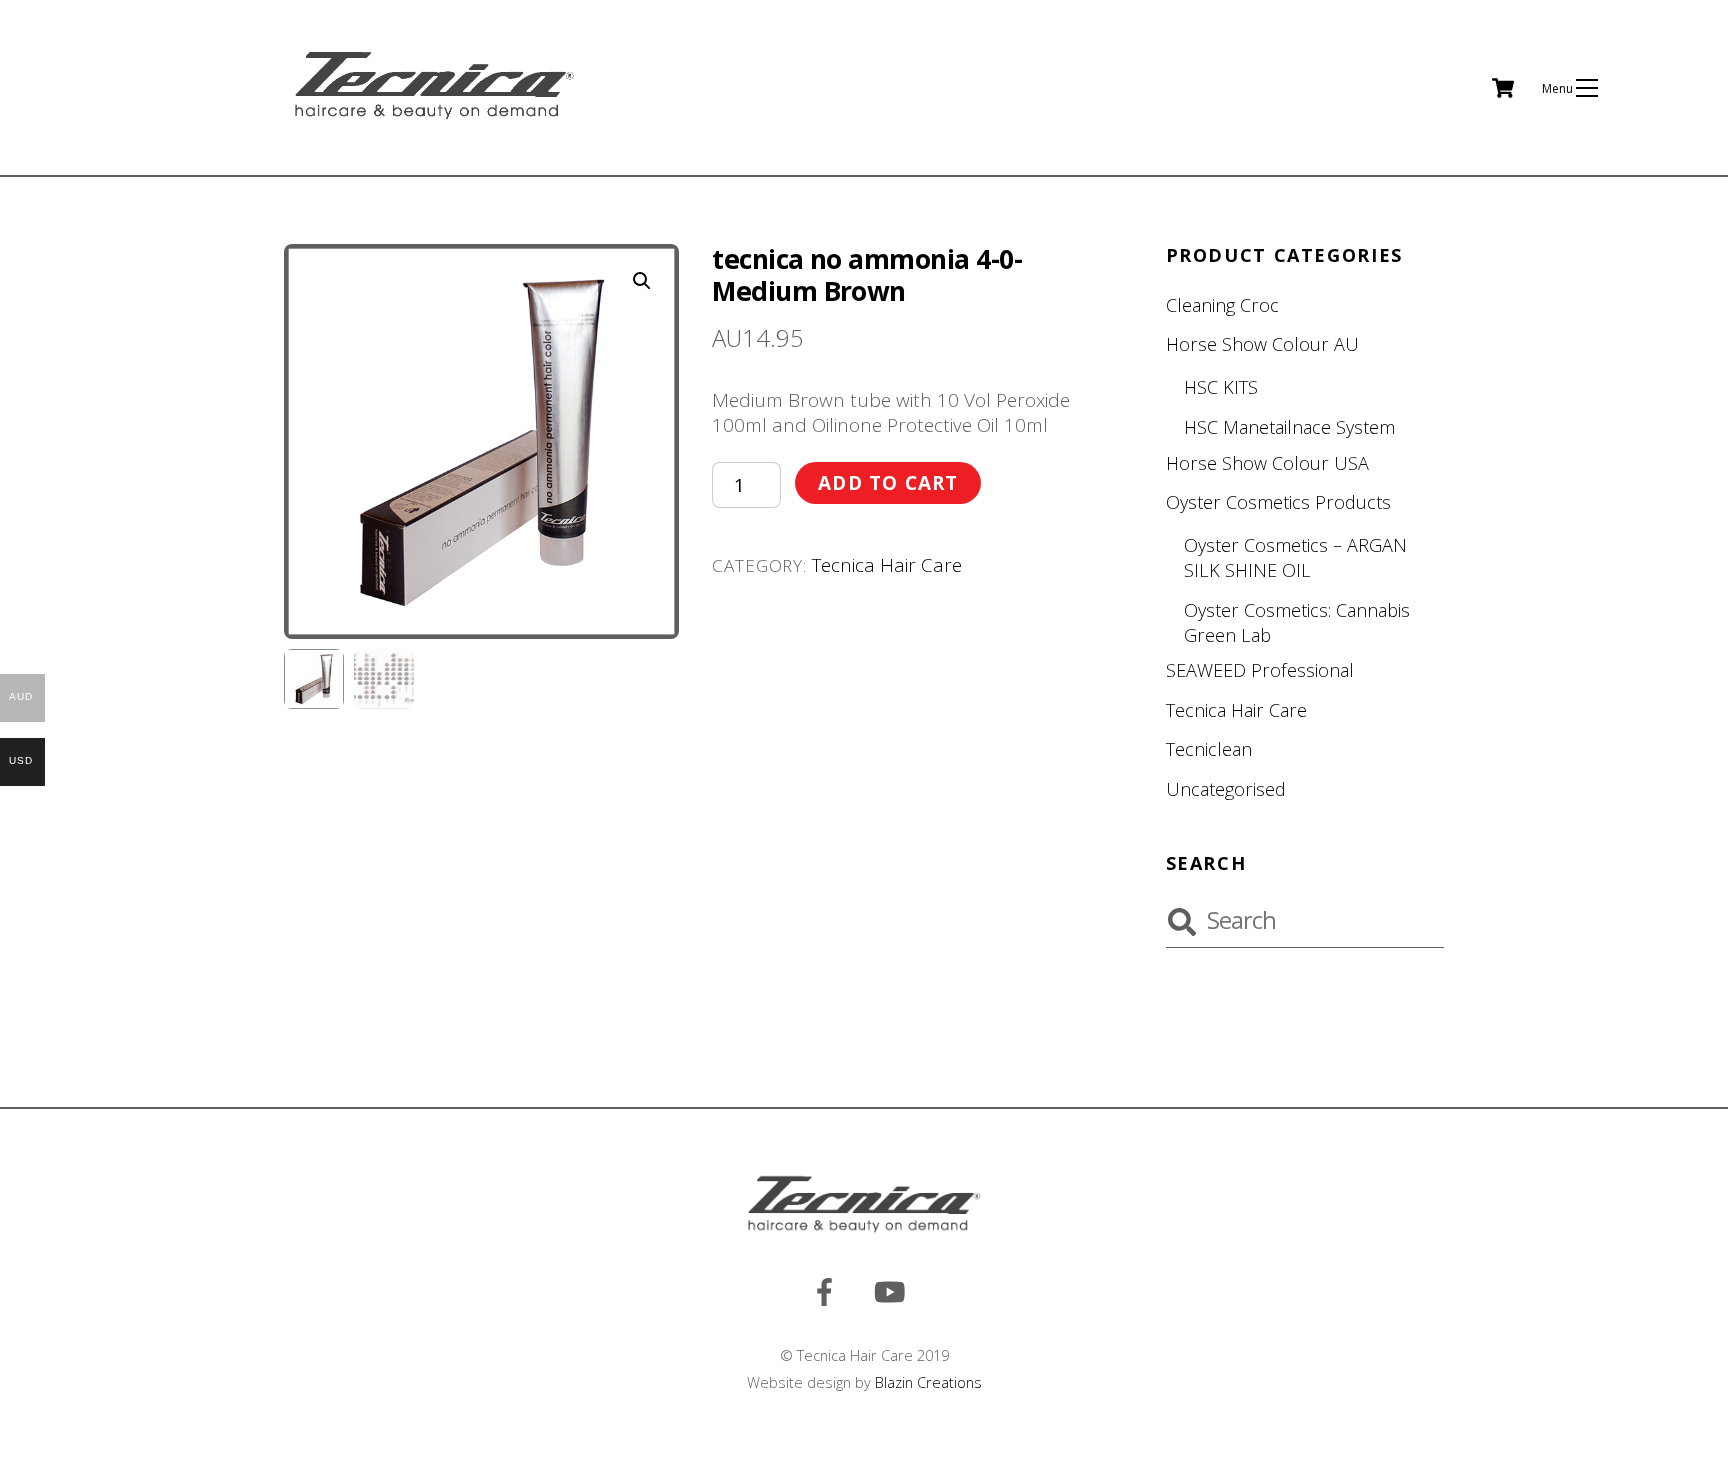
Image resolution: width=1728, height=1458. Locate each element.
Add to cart (888, 483)
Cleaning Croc (1222, 305)
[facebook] (828, 1289)
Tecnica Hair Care (887, 565)
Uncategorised (1226, 789)
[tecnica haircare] (434, 120)
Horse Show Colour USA (1267, 463)
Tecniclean (1209, 749)
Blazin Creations (928, 1382)
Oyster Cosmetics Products (1278, 502)
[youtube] (893, 1289)
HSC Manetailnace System (1289, 427)
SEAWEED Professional (1260, 670)
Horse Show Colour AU (1262, 344)
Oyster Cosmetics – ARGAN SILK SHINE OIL (1295, 557)
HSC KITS (1221, 387)
